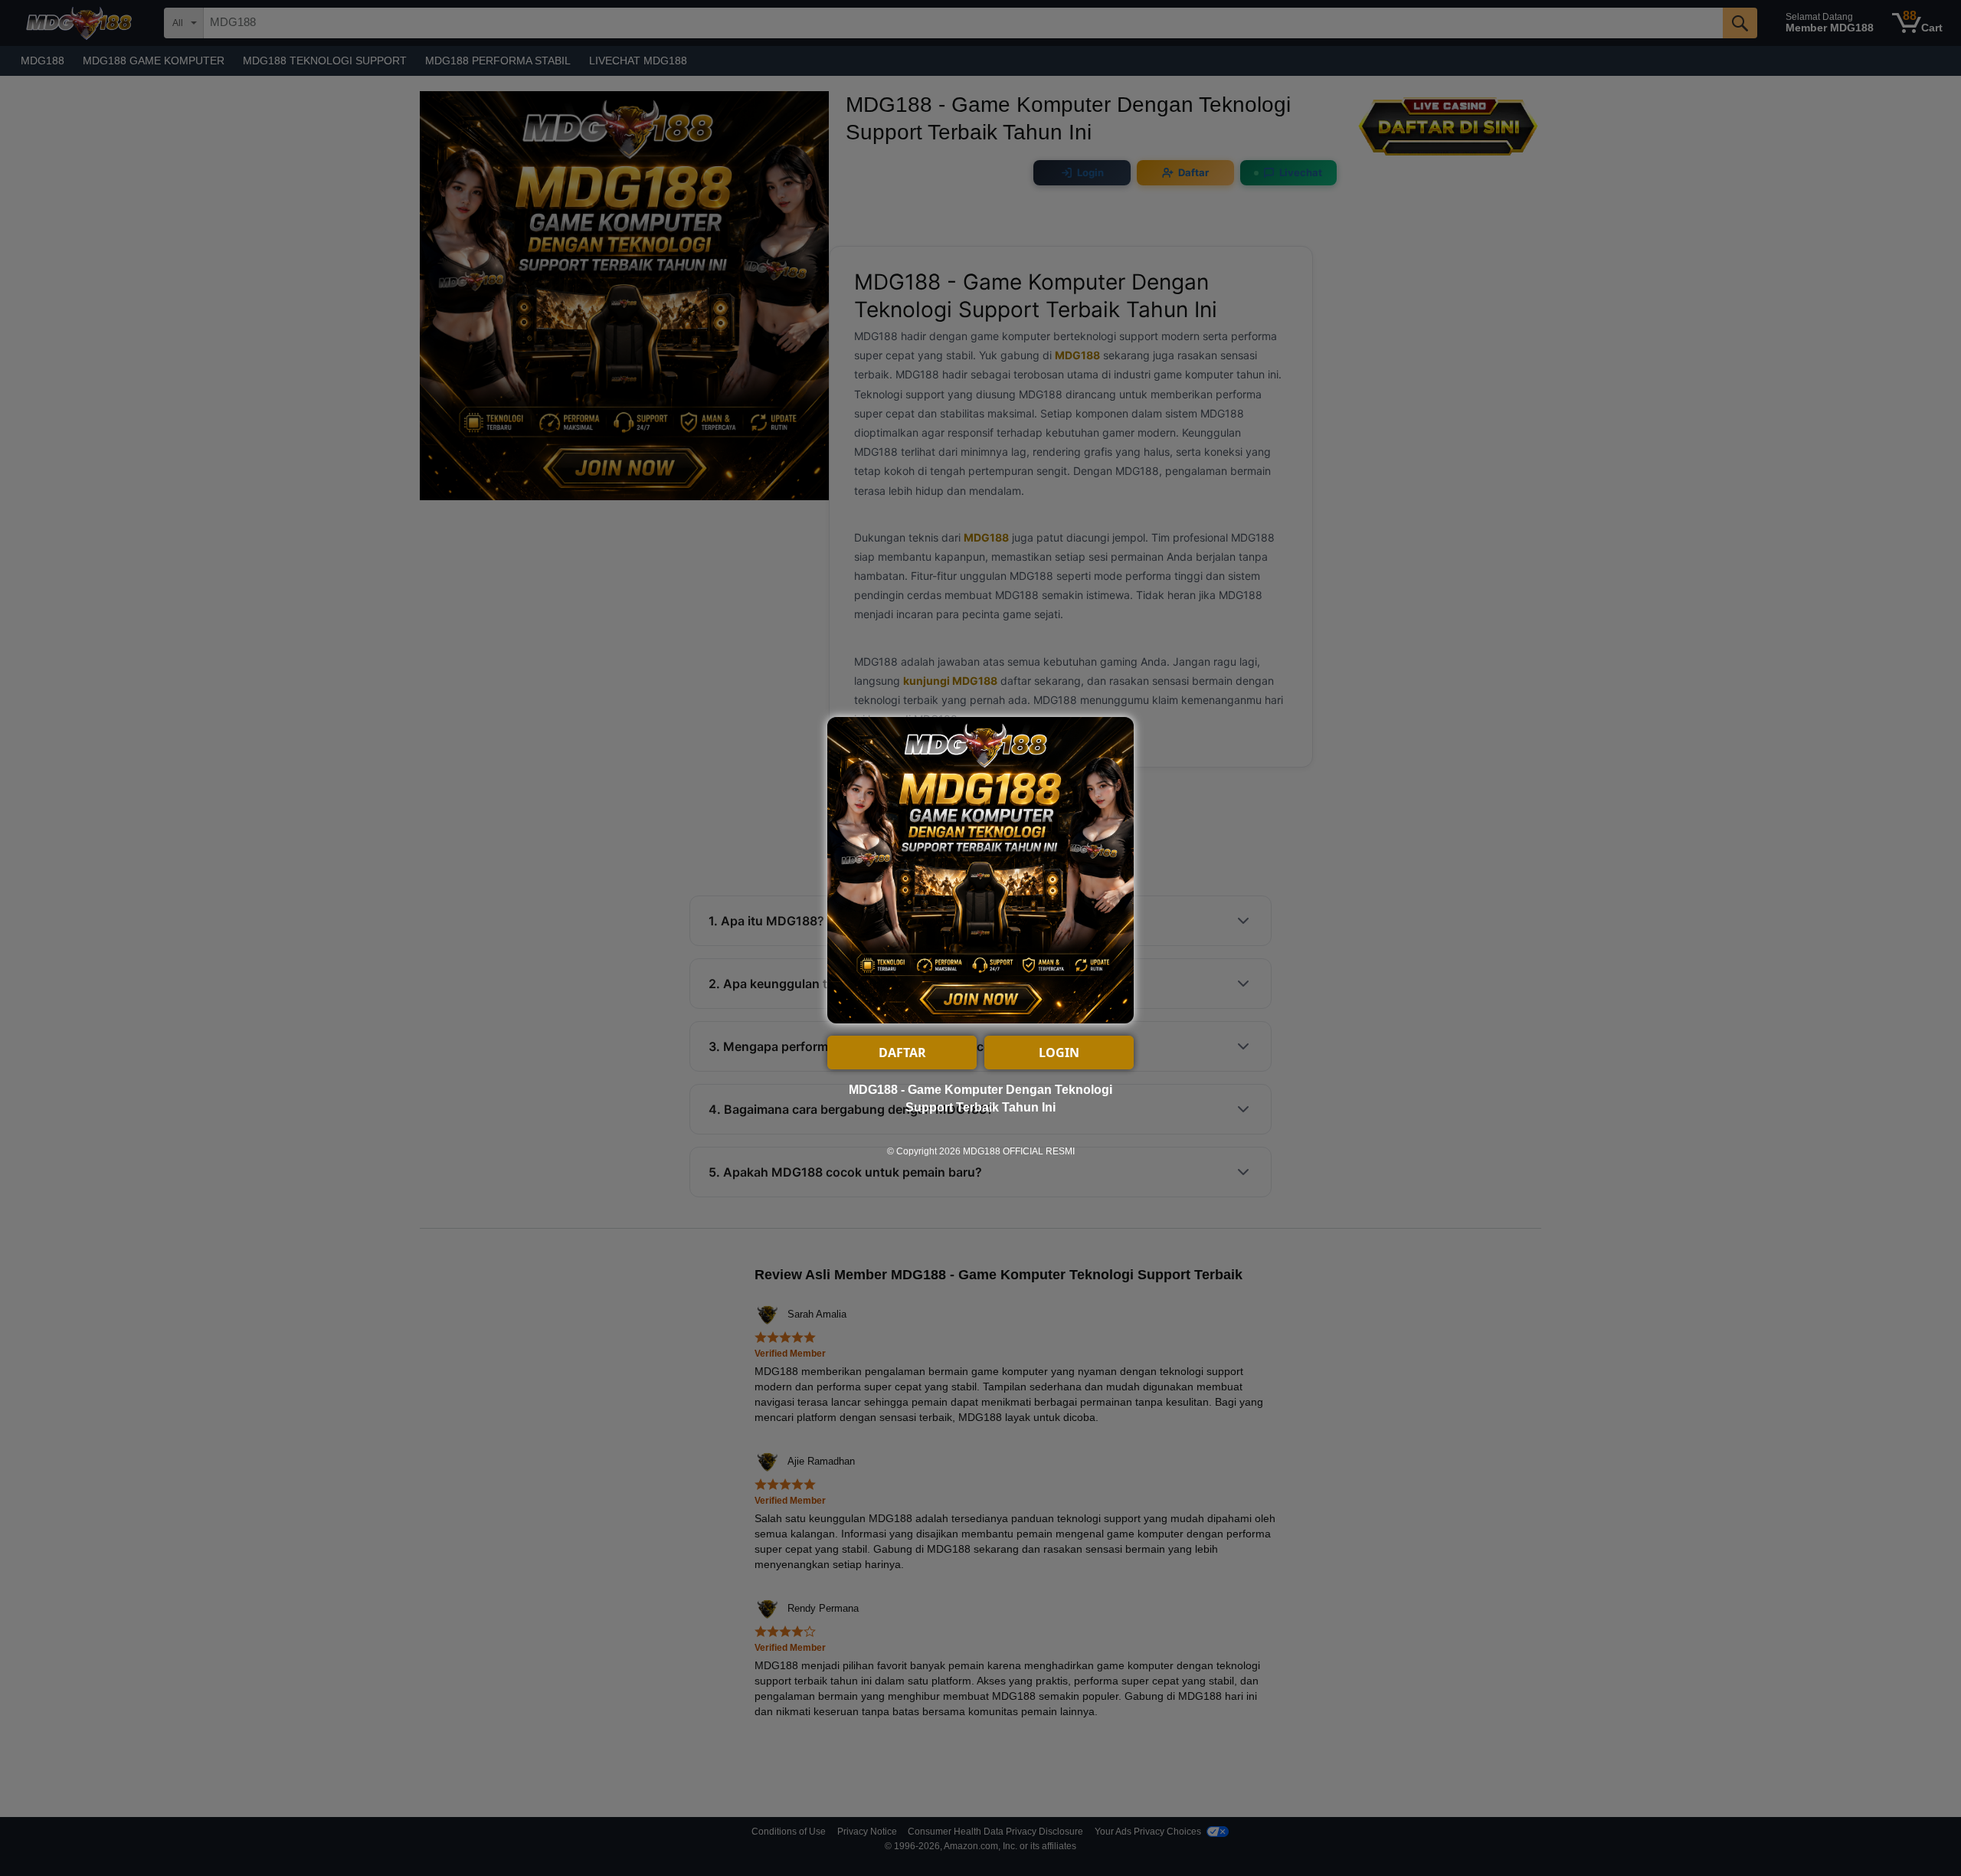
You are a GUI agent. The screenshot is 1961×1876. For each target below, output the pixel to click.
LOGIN (1059, 1053)
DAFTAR (902, 1053)
